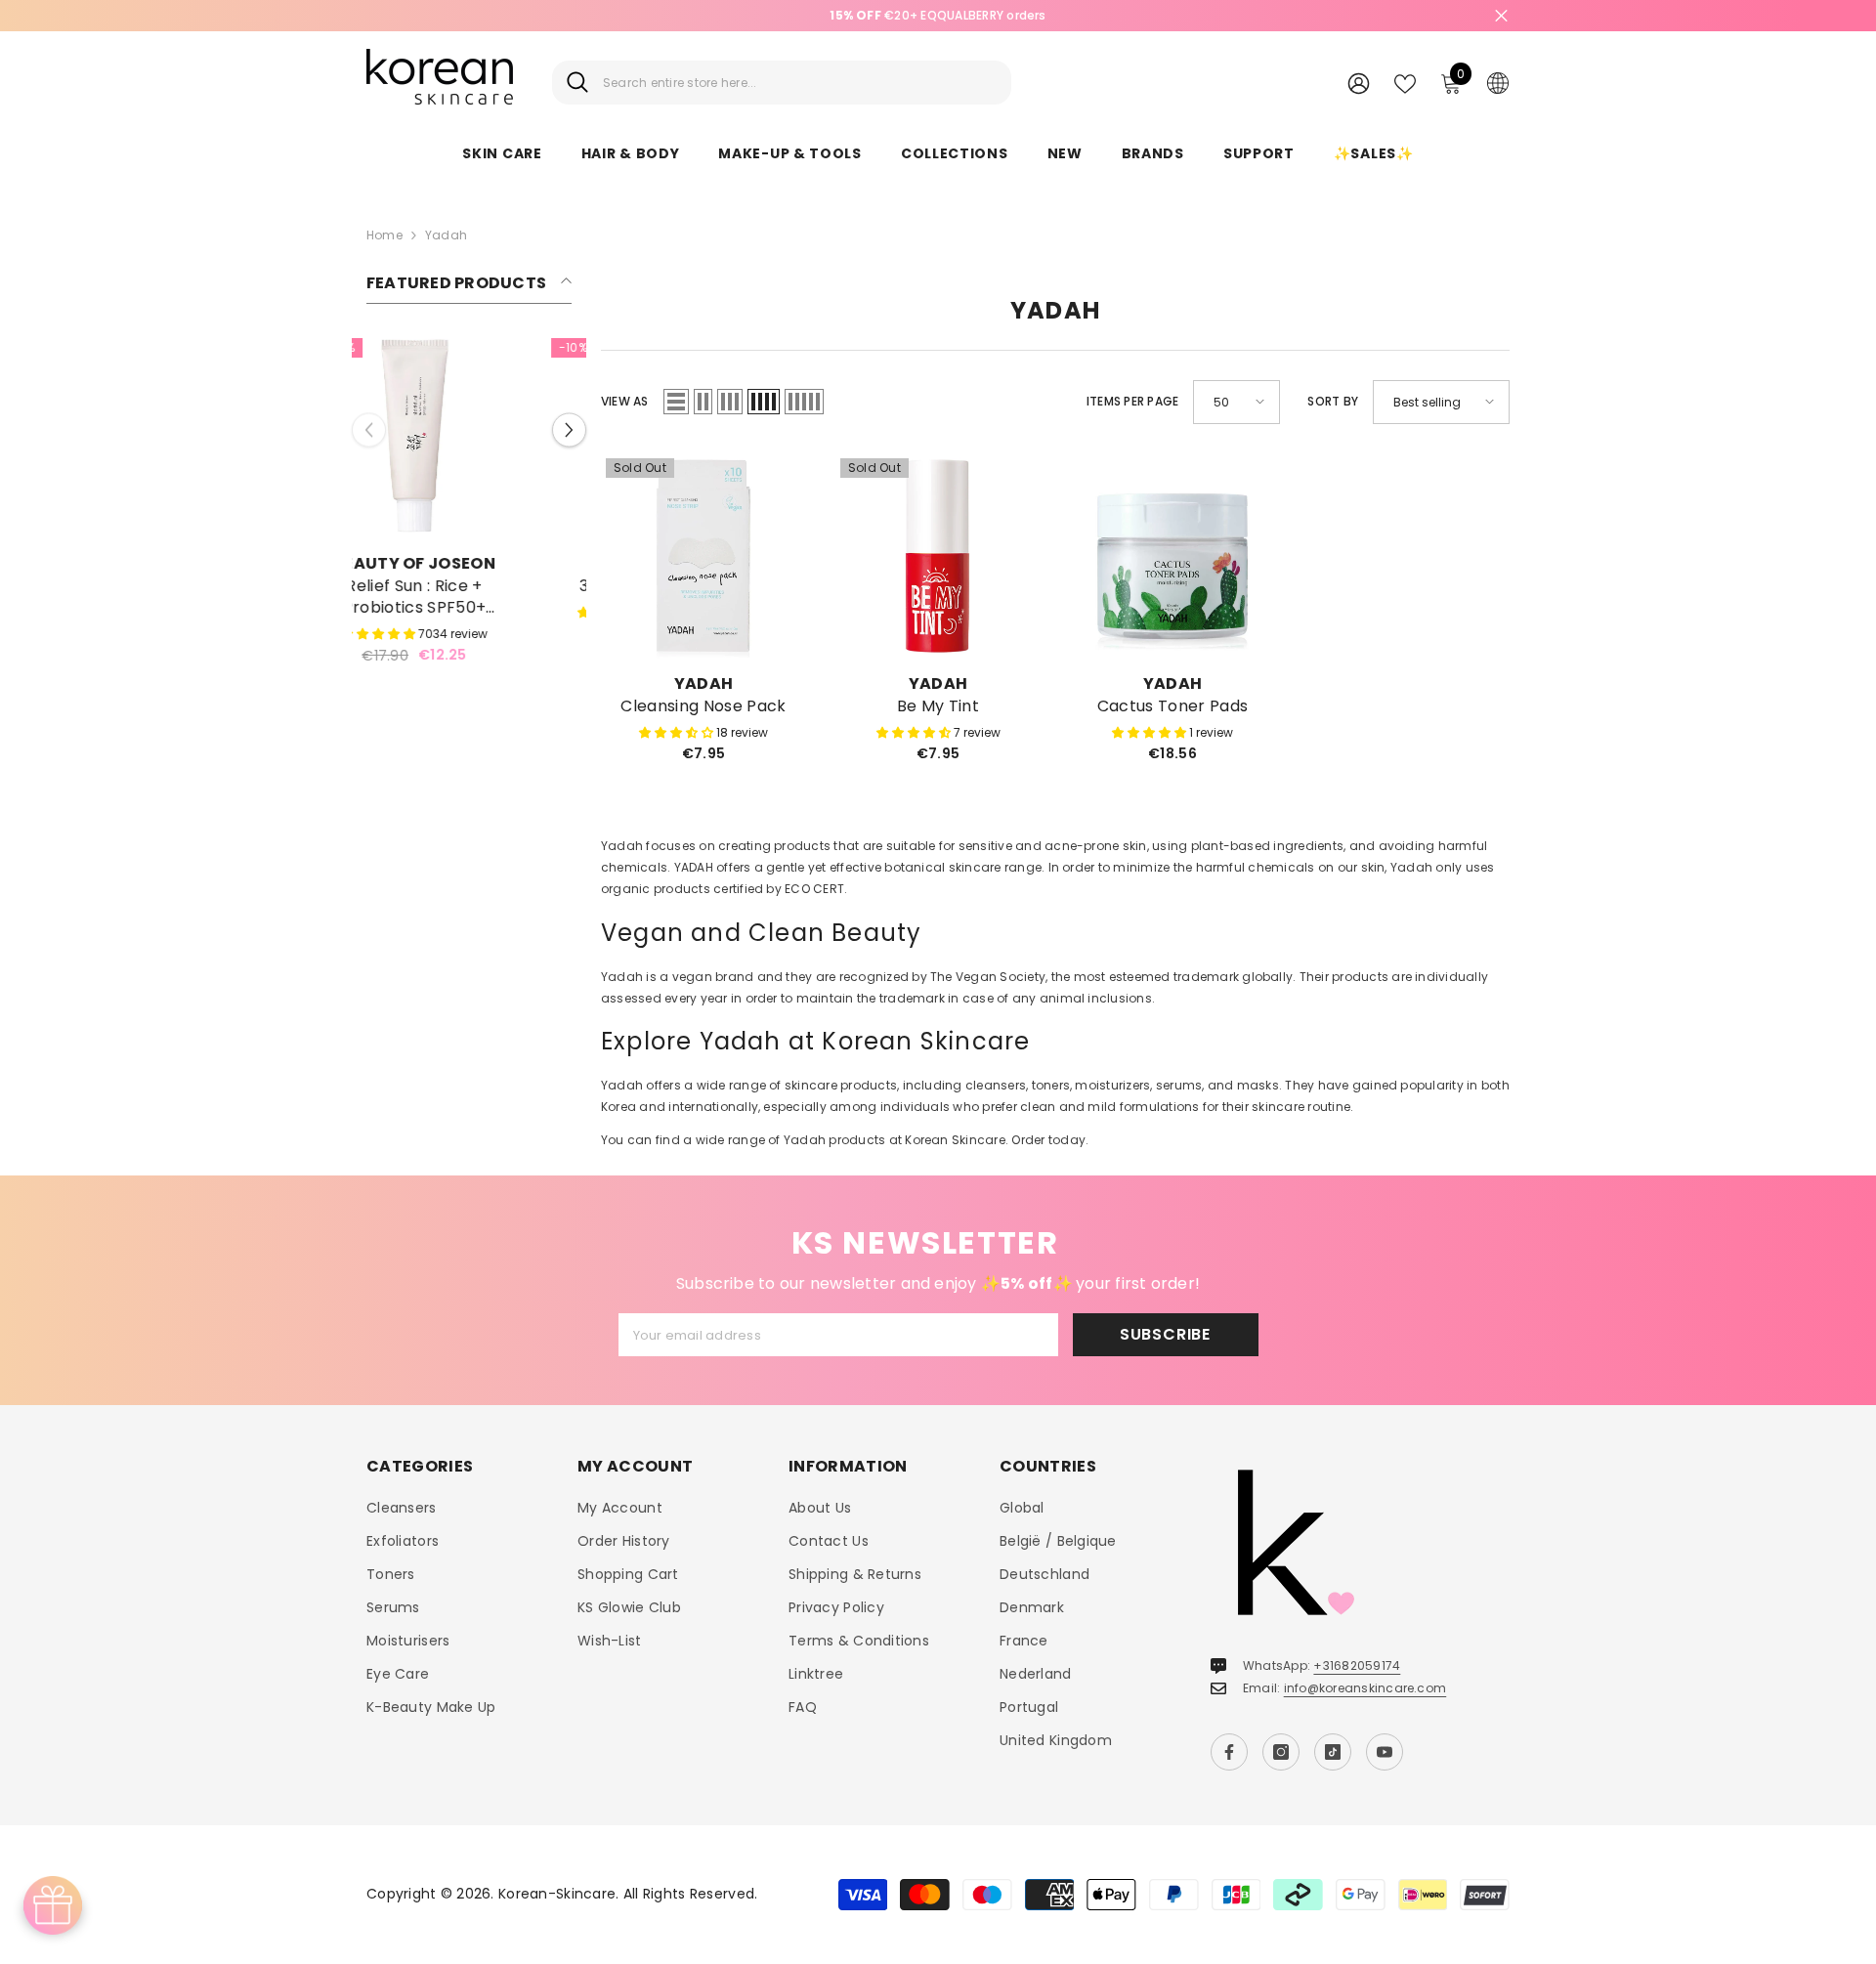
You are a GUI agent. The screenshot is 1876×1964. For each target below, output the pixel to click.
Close (1501, 16)
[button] (569, 437)
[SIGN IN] (1359, 83)
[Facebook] (1229, 1752)
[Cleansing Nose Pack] (703, 556)
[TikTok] (1333, 1752)
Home (384, 235)
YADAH (704, 683)
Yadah (446, 235)
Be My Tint (938, 706)
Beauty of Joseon (469, 563)
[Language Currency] (1498, 82)
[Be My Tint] (938, 556)
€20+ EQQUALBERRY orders (938, 15)
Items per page (1132, 401)
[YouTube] (1385, 1752)
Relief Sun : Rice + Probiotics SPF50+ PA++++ (469, 597)
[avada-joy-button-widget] (53, 1905)
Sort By (1333, 401)
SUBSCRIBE (1165, 1334)
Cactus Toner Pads (1172, 706)
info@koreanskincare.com (1365, 1688)
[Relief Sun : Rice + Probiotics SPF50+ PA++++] (469, 436)
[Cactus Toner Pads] (1172, 556)
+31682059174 (1357, 1665)
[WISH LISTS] (1405, 82)
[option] (938, 16)
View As (625, 401)
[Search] (782, 83)
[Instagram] (1281, 1752)
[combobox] (800, 83)
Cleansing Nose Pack (703, 706)
